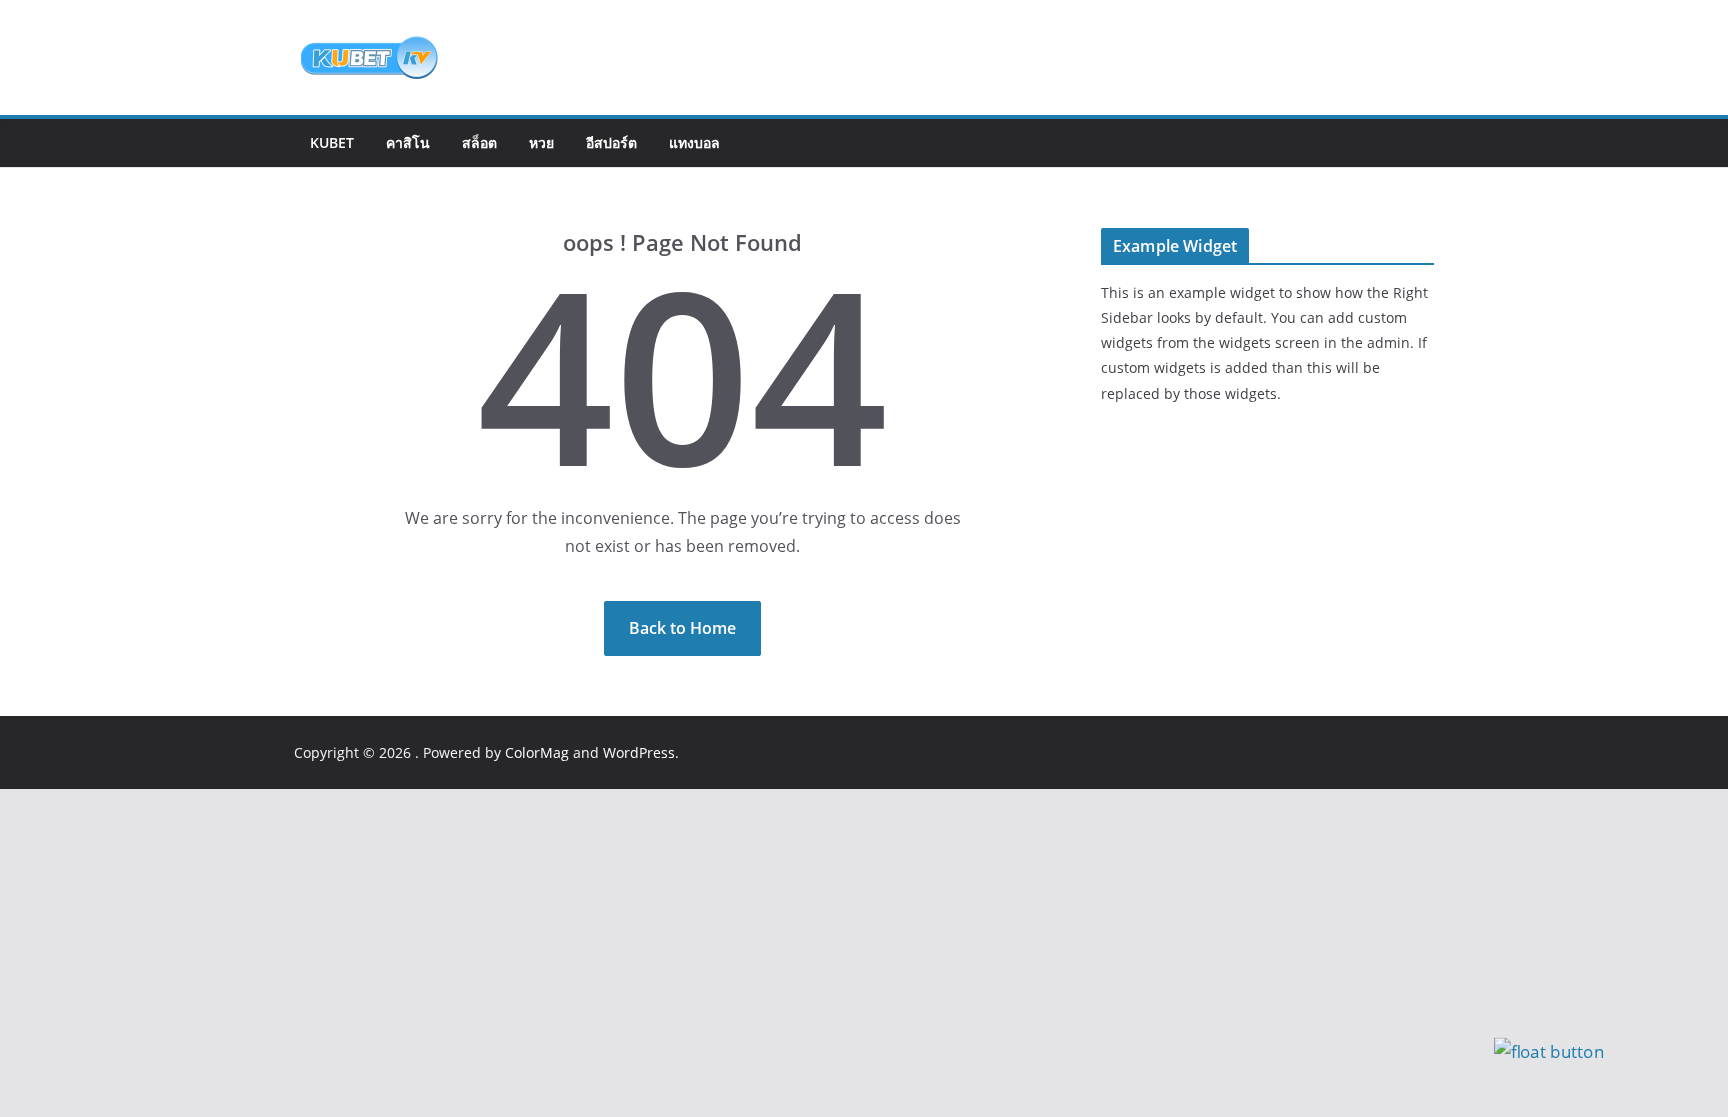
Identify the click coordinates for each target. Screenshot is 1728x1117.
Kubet (332, 142)
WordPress (639, 752)
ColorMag (537, 752)
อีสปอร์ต (611, 142)
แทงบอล (694, 142)
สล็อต (479, 142)
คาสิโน (408, 142)
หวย (541, 142)
